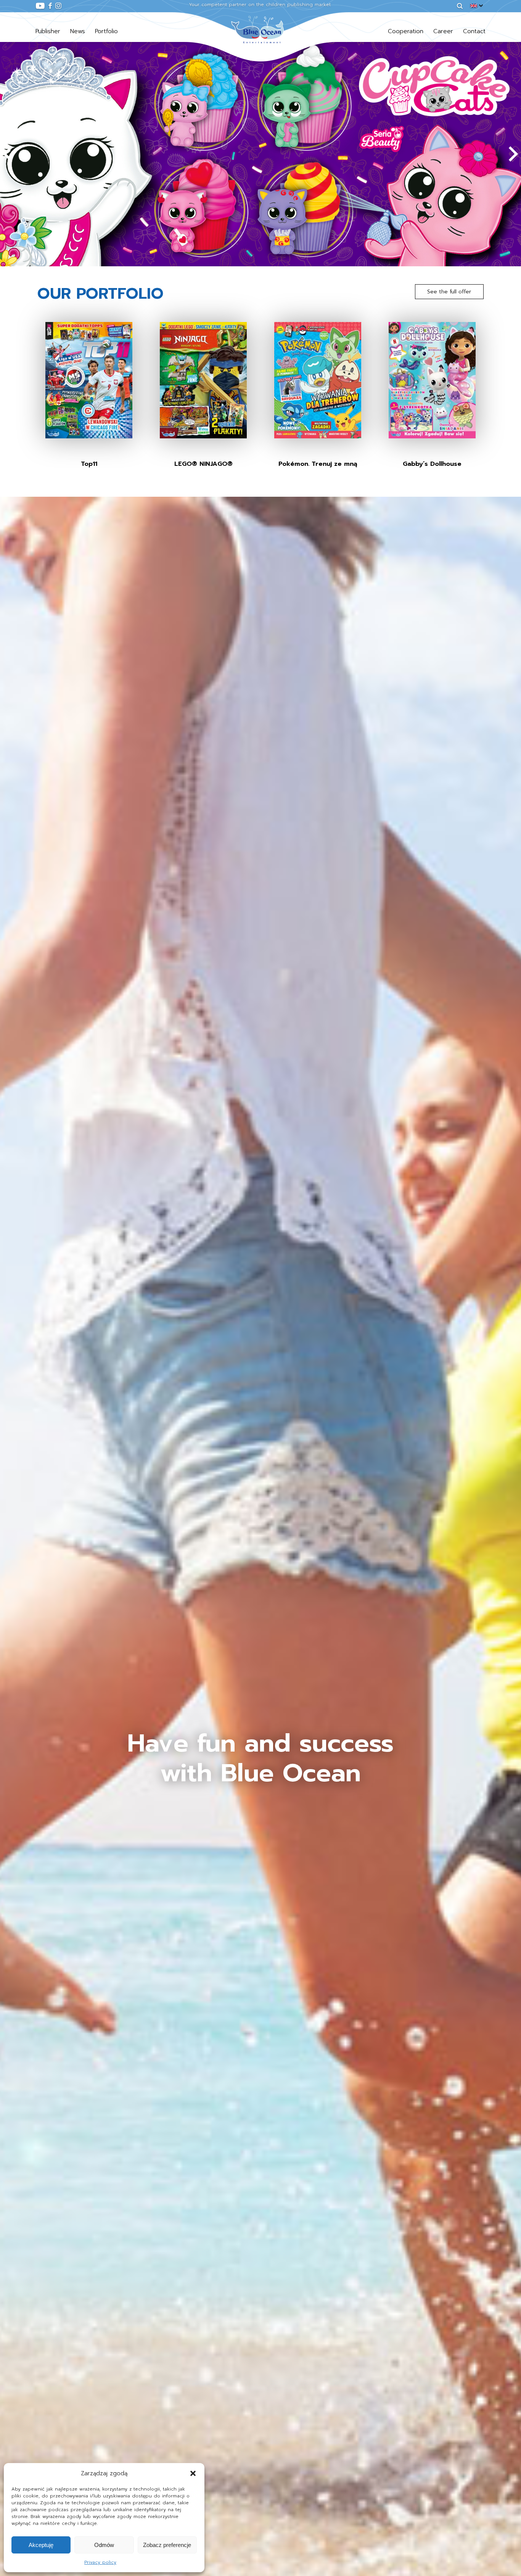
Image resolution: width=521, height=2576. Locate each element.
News (78, 31)
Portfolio (106, 31)
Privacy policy (100, 2562)
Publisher (48, 31)
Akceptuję (41, 2545)
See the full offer (449, 292)
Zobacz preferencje (167, 2545)
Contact (474, 31)
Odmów (104, 2545)
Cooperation (406, 31)
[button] (193, 2473)
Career (443, 31)
